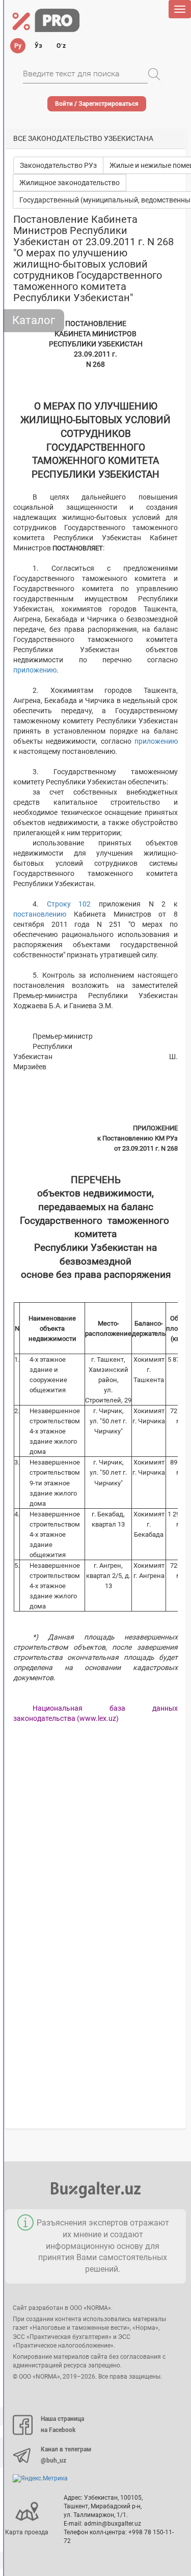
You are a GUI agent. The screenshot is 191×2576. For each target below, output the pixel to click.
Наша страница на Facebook (62, 2424)
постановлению (40, 914)
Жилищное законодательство (70, 183)
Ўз (38, 46)
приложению (35, 670)
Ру (18, 46)
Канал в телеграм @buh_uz (66, 2455)
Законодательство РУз (58, 165)
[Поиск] (154, 74)
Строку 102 (69, 904)
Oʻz (61, 46)
